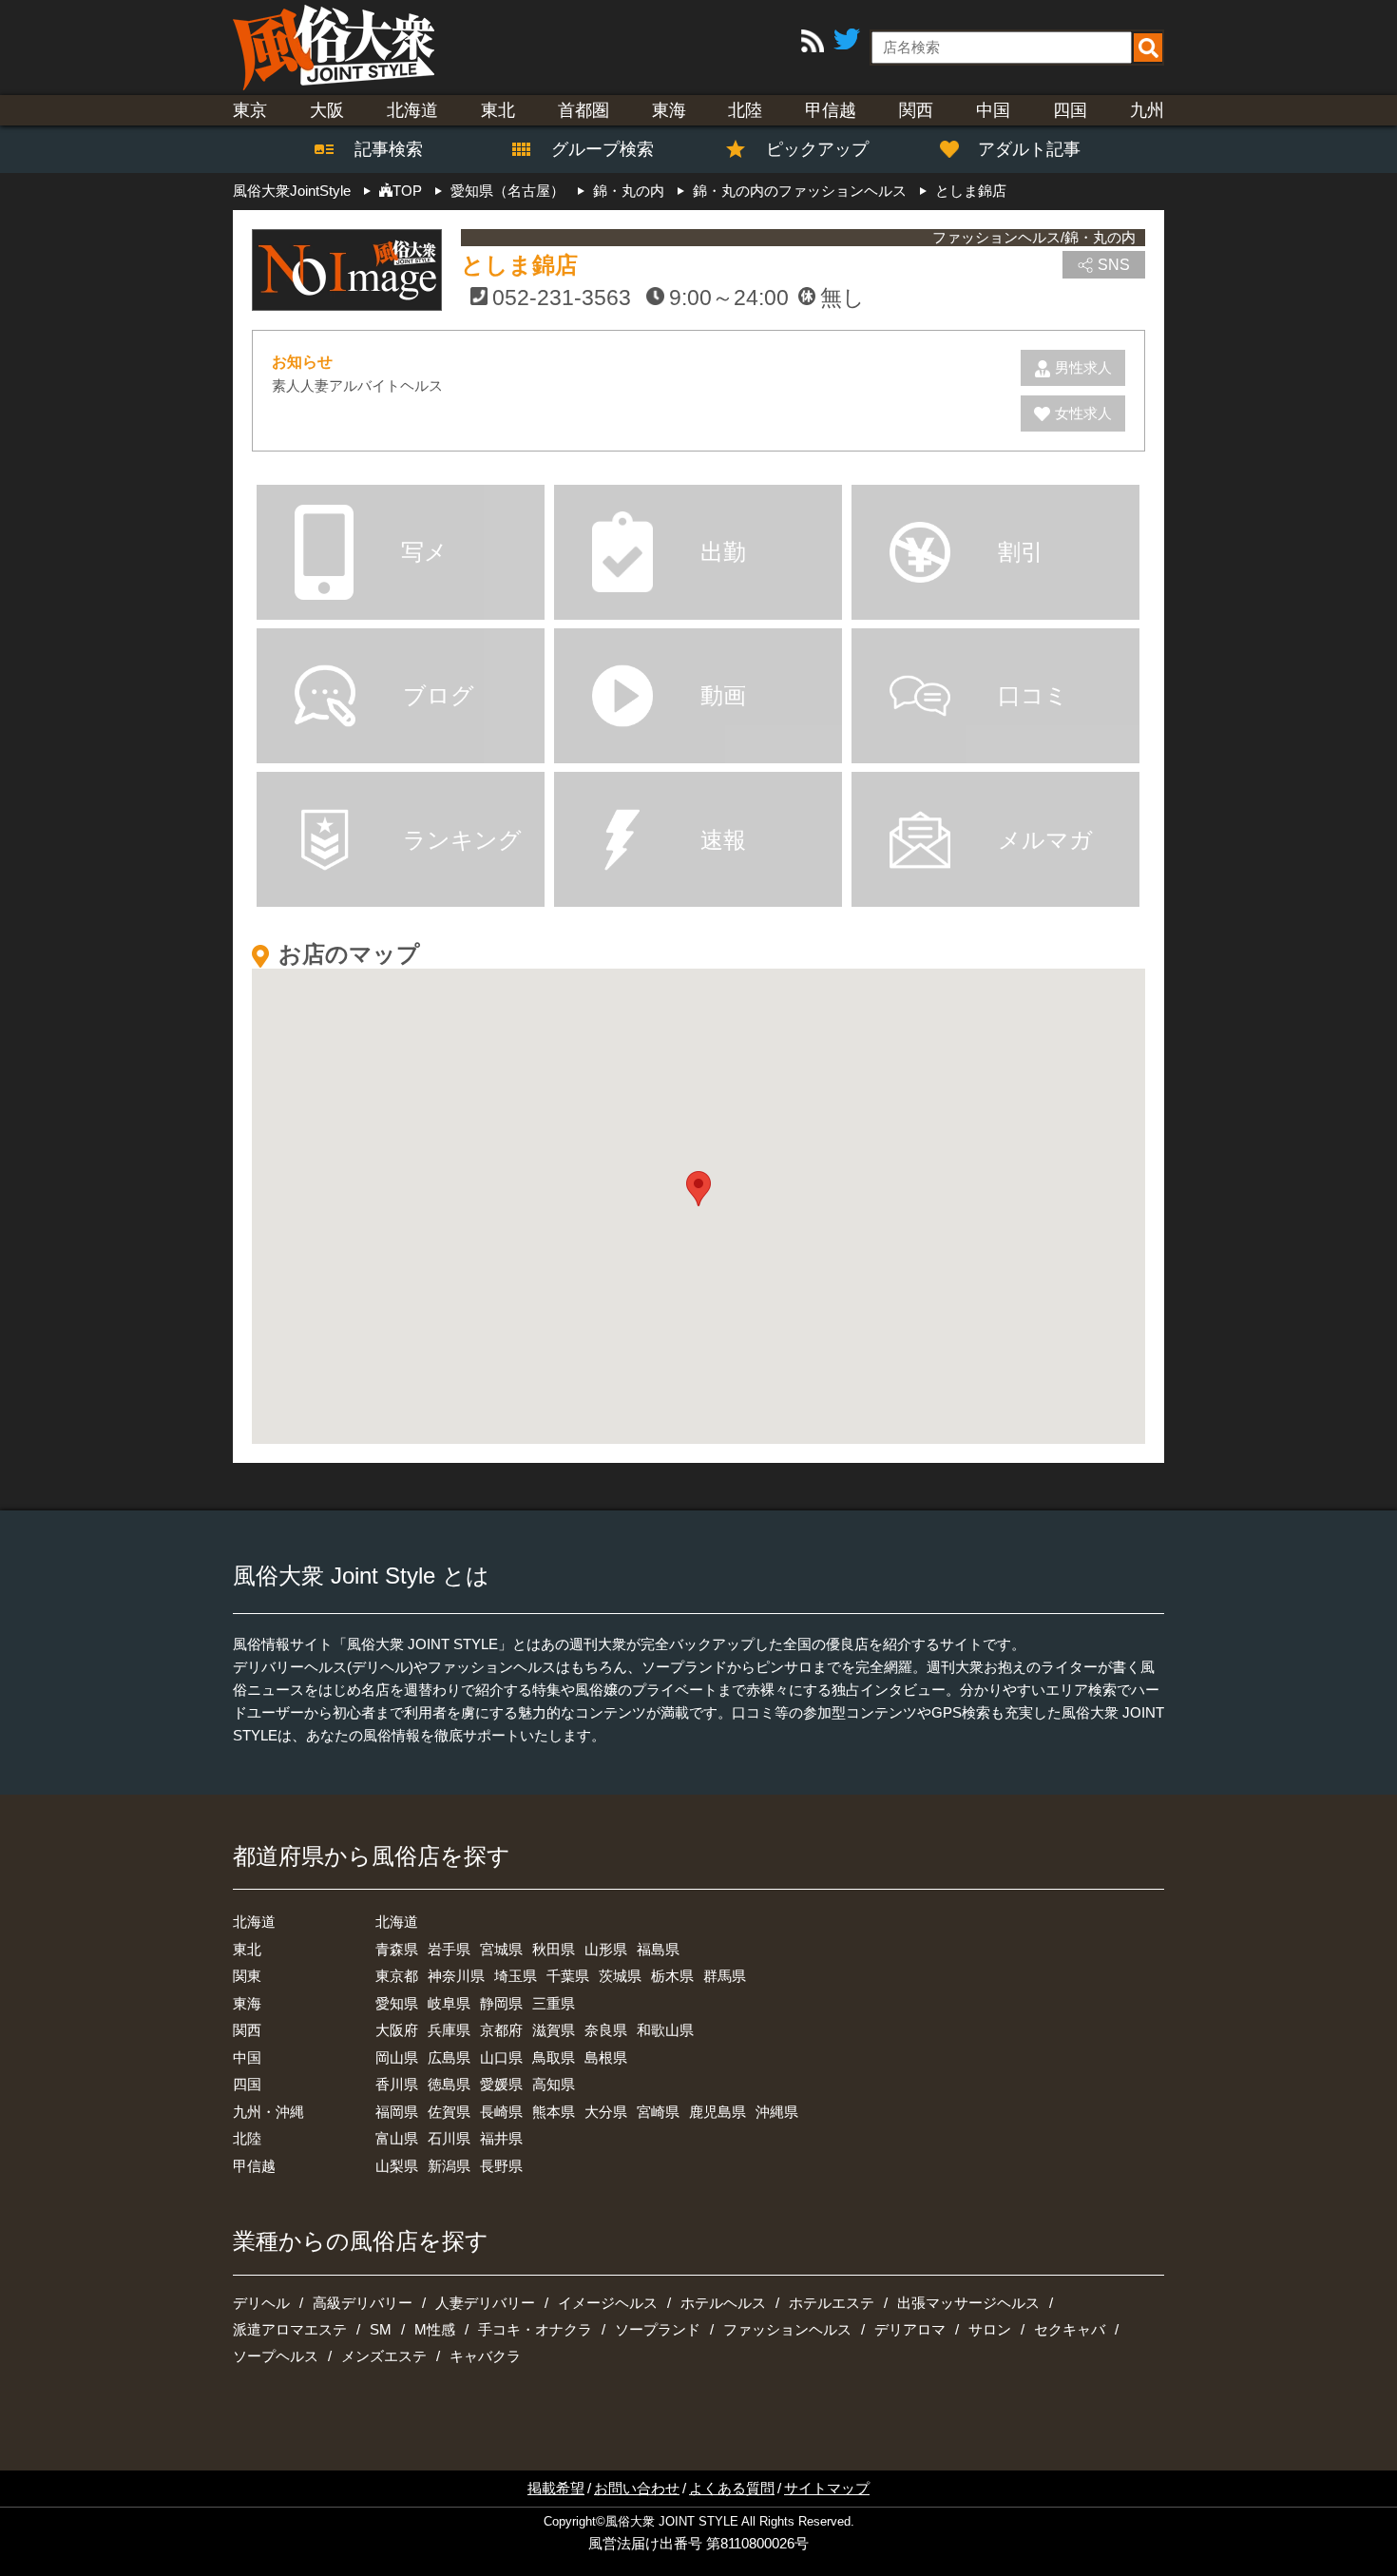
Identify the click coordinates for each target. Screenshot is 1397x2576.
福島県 (658, 1949)
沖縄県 (777, 2112)
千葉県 (568, 1976)
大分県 (606, 2112)
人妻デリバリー (485, 2303)
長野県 (501, 2166)
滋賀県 (554, 2030)
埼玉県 (516, 1976)
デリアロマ (910, 2329)
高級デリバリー (363, 2303)
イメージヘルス (608, 2303)
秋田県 (554, 1949)
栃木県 (672, 1976)
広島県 (449, 2057)
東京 (250, 110)
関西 (916, 110)
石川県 (449, 2138)
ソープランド (658, 2329)
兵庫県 (449, 2030)
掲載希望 (556, 2488)
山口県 (501, 2057)
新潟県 (449, 2166)
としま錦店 (519, 265)
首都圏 (584, 110)
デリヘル (261, 2303)
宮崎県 (658, 2112)
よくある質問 (732, 2488)
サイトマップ (827, 2488)
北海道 (412, 110)
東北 (498, 110)
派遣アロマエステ (290, 2329)
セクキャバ (1070, 2329)
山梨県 (397, 2166)
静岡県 (501, 2003)
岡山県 (397, 2057)
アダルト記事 (1029, 149)
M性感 (435, 2329)
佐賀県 (449, 2112)
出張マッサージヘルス (968, 2303)
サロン (990, 2329)
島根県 (606, 2057)
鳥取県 (554, 2057)
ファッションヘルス (787, 2329)
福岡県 (397, 2112)
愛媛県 (501, 2084)
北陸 (745, 110)
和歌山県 (665, 2030)
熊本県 (554, 2112)
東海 (669, 110)
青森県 (397, 1949)
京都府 (501, 2030)
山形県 (606, 1949)
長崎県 (501, 2112)
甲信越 (831, 110)
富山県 (397, 2138)
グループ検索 (591, 149)
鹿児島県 (718, 2112)
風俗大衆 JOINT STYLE (672, 2522)
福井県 (501, 2138)
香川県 (397, 2084)
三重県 (554, 2003)
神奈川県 (456, 1976)
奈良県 (606, 2030)
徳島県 (449, 2084)
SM (381, 2329)
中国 (993, 110)
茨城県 (620, 1976)
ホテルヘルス (723, 2303)
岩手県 (449, 1949)
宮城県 (501, 1949)
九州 (1147, 110)
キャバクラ (485, 2356)
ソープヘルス (276, 2356)
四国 (1070, 110)
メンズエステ (384, 2356)
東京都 (397, 1976)
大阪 (327, 110)
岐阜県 (449, 2003)
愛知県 (397, 2003)
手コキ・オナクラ (535, 2329)
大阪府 (397, 2030)
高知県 (554, 2084)
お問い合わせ (637, 2488)
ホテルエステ (832, 2303)
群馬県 (725, 1976)
